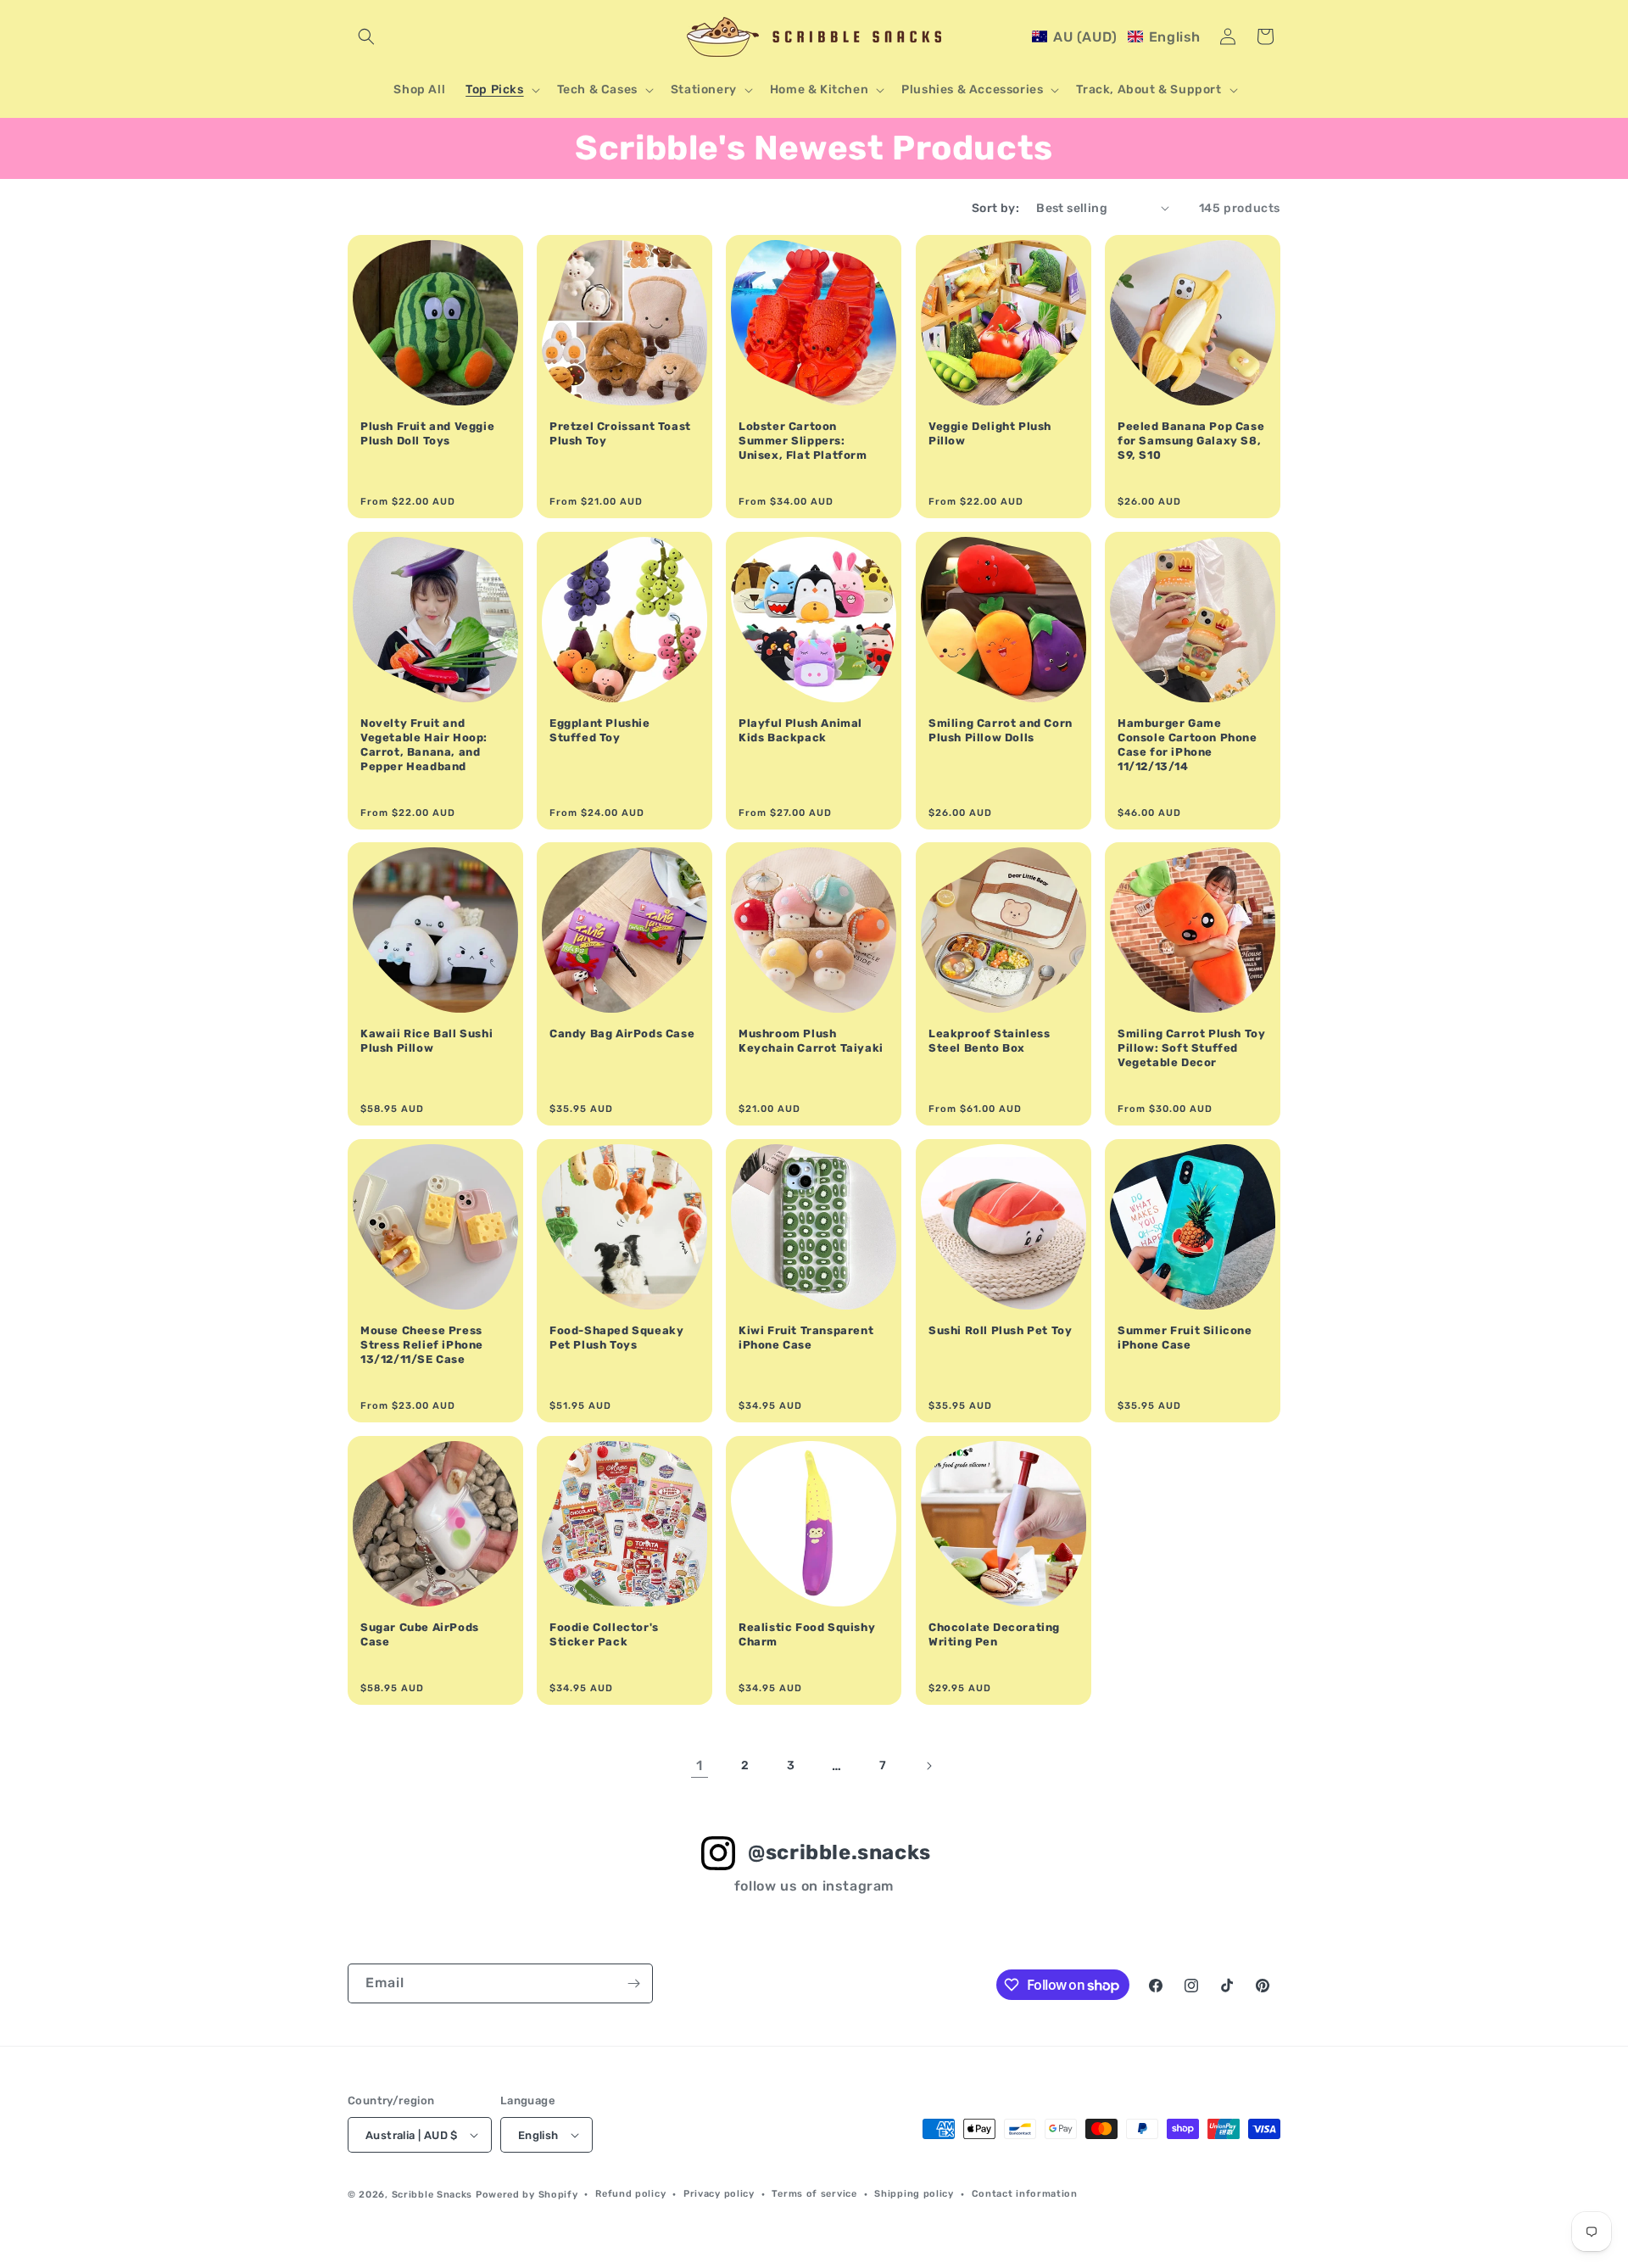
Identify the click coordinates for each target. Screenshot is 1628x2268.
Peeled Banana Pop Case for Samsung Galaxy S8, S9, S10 (1191, 441)
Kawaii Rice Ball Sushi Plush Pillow (427, 1041)
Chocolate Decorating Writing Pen (994, 1634)
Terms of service (814, 2194)
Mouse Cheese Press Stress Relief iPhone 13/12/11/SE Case (422, 1345)
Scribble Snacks (432, 2195)
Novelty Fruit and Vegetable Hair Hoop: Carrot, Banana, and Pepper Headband (424, 745)
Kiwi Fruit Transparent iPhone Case (806, 1338)
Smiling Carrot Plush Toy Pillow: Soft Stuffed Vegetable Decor (1191, 1048)
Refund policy (630, 2194)
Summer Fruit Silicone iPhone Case (1185, 1338)
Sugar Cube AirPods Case (420, 1634)
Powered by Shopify (527, 2195)
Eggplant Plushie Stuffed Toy (600, 730)
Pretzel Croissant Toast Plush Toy (620, 433)
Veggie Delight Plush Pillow (990, 433)
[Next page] (928, 1766)
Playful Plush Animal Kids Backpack (800, 730)
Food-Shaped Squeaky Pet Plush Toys (616, 1338)
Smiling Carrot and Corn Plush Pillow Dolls (1001, 730)
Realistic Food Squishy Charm (807, 1634)
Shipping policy (914, 2194)
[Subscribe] (633, 1983)
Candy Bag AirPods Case (622, 1033)
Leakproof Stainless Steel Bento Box (989, 1041)
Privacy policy (719, 2194)
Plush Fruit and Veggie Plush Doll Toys (427, 433)
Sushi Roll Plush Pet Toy (1000, 1330)
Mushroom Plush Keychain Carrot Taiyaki (811, 1041)
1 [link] (700, 1765)
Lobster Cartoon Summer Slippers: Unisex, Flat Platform (803, 441)
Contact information (1025, 2194)
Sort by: (995, 208)
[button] (366, 36)
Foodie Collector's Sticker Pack (604, 1634)
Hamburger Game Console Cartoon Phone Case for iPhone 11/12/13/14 (1188, 745)
